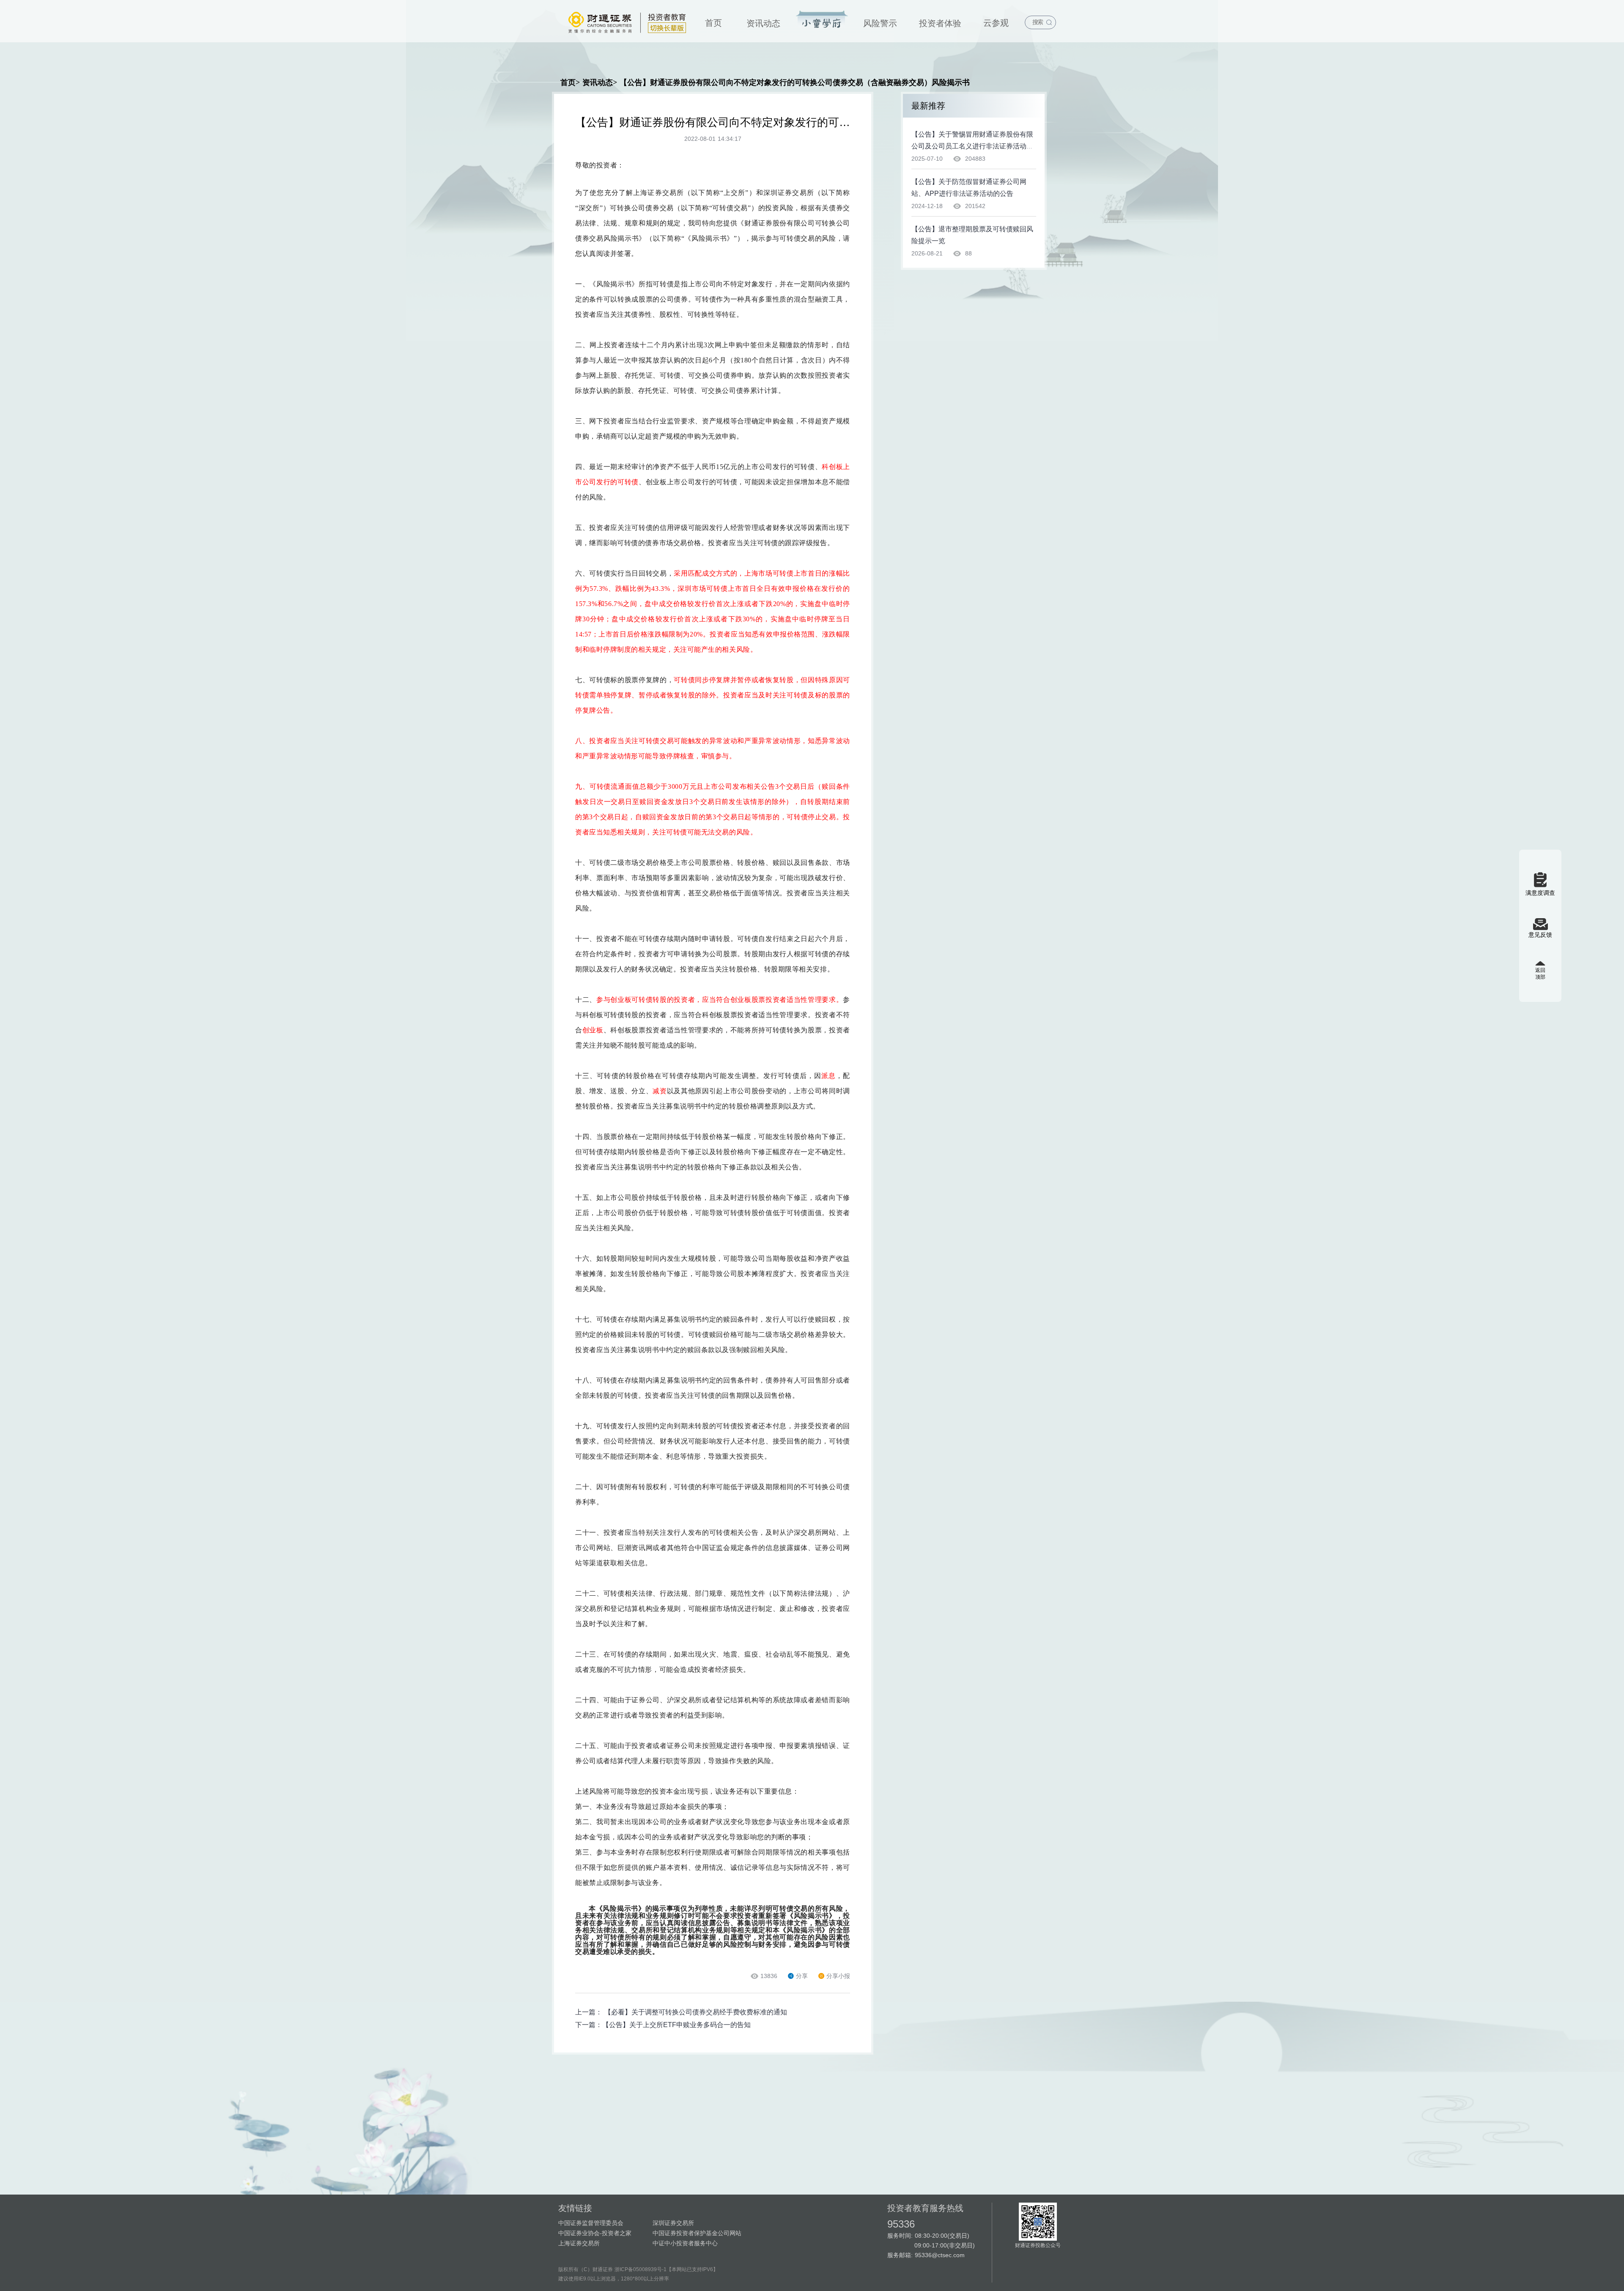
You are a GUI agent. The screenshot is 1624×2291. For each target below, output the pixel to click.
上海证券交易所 (579, 2243)
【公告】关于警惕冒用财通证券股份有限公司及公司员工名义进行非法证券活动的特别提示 (972, 146)
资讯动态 (763, 23)
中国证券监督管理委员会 (591, 2223)
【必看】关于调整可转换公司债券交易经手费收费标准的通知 (696, 2012)
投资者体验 (940, 23)
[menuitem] (713, 21)
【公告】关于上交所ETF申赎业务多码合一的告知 (676, 2025)
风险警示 (880, 23)
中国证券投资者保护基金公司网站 (697, 2233)
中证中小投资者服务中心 (685, 2243)
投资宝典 (822, 20)
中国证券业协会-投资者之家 (595, 2233)
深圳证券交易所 (673, 2223)
